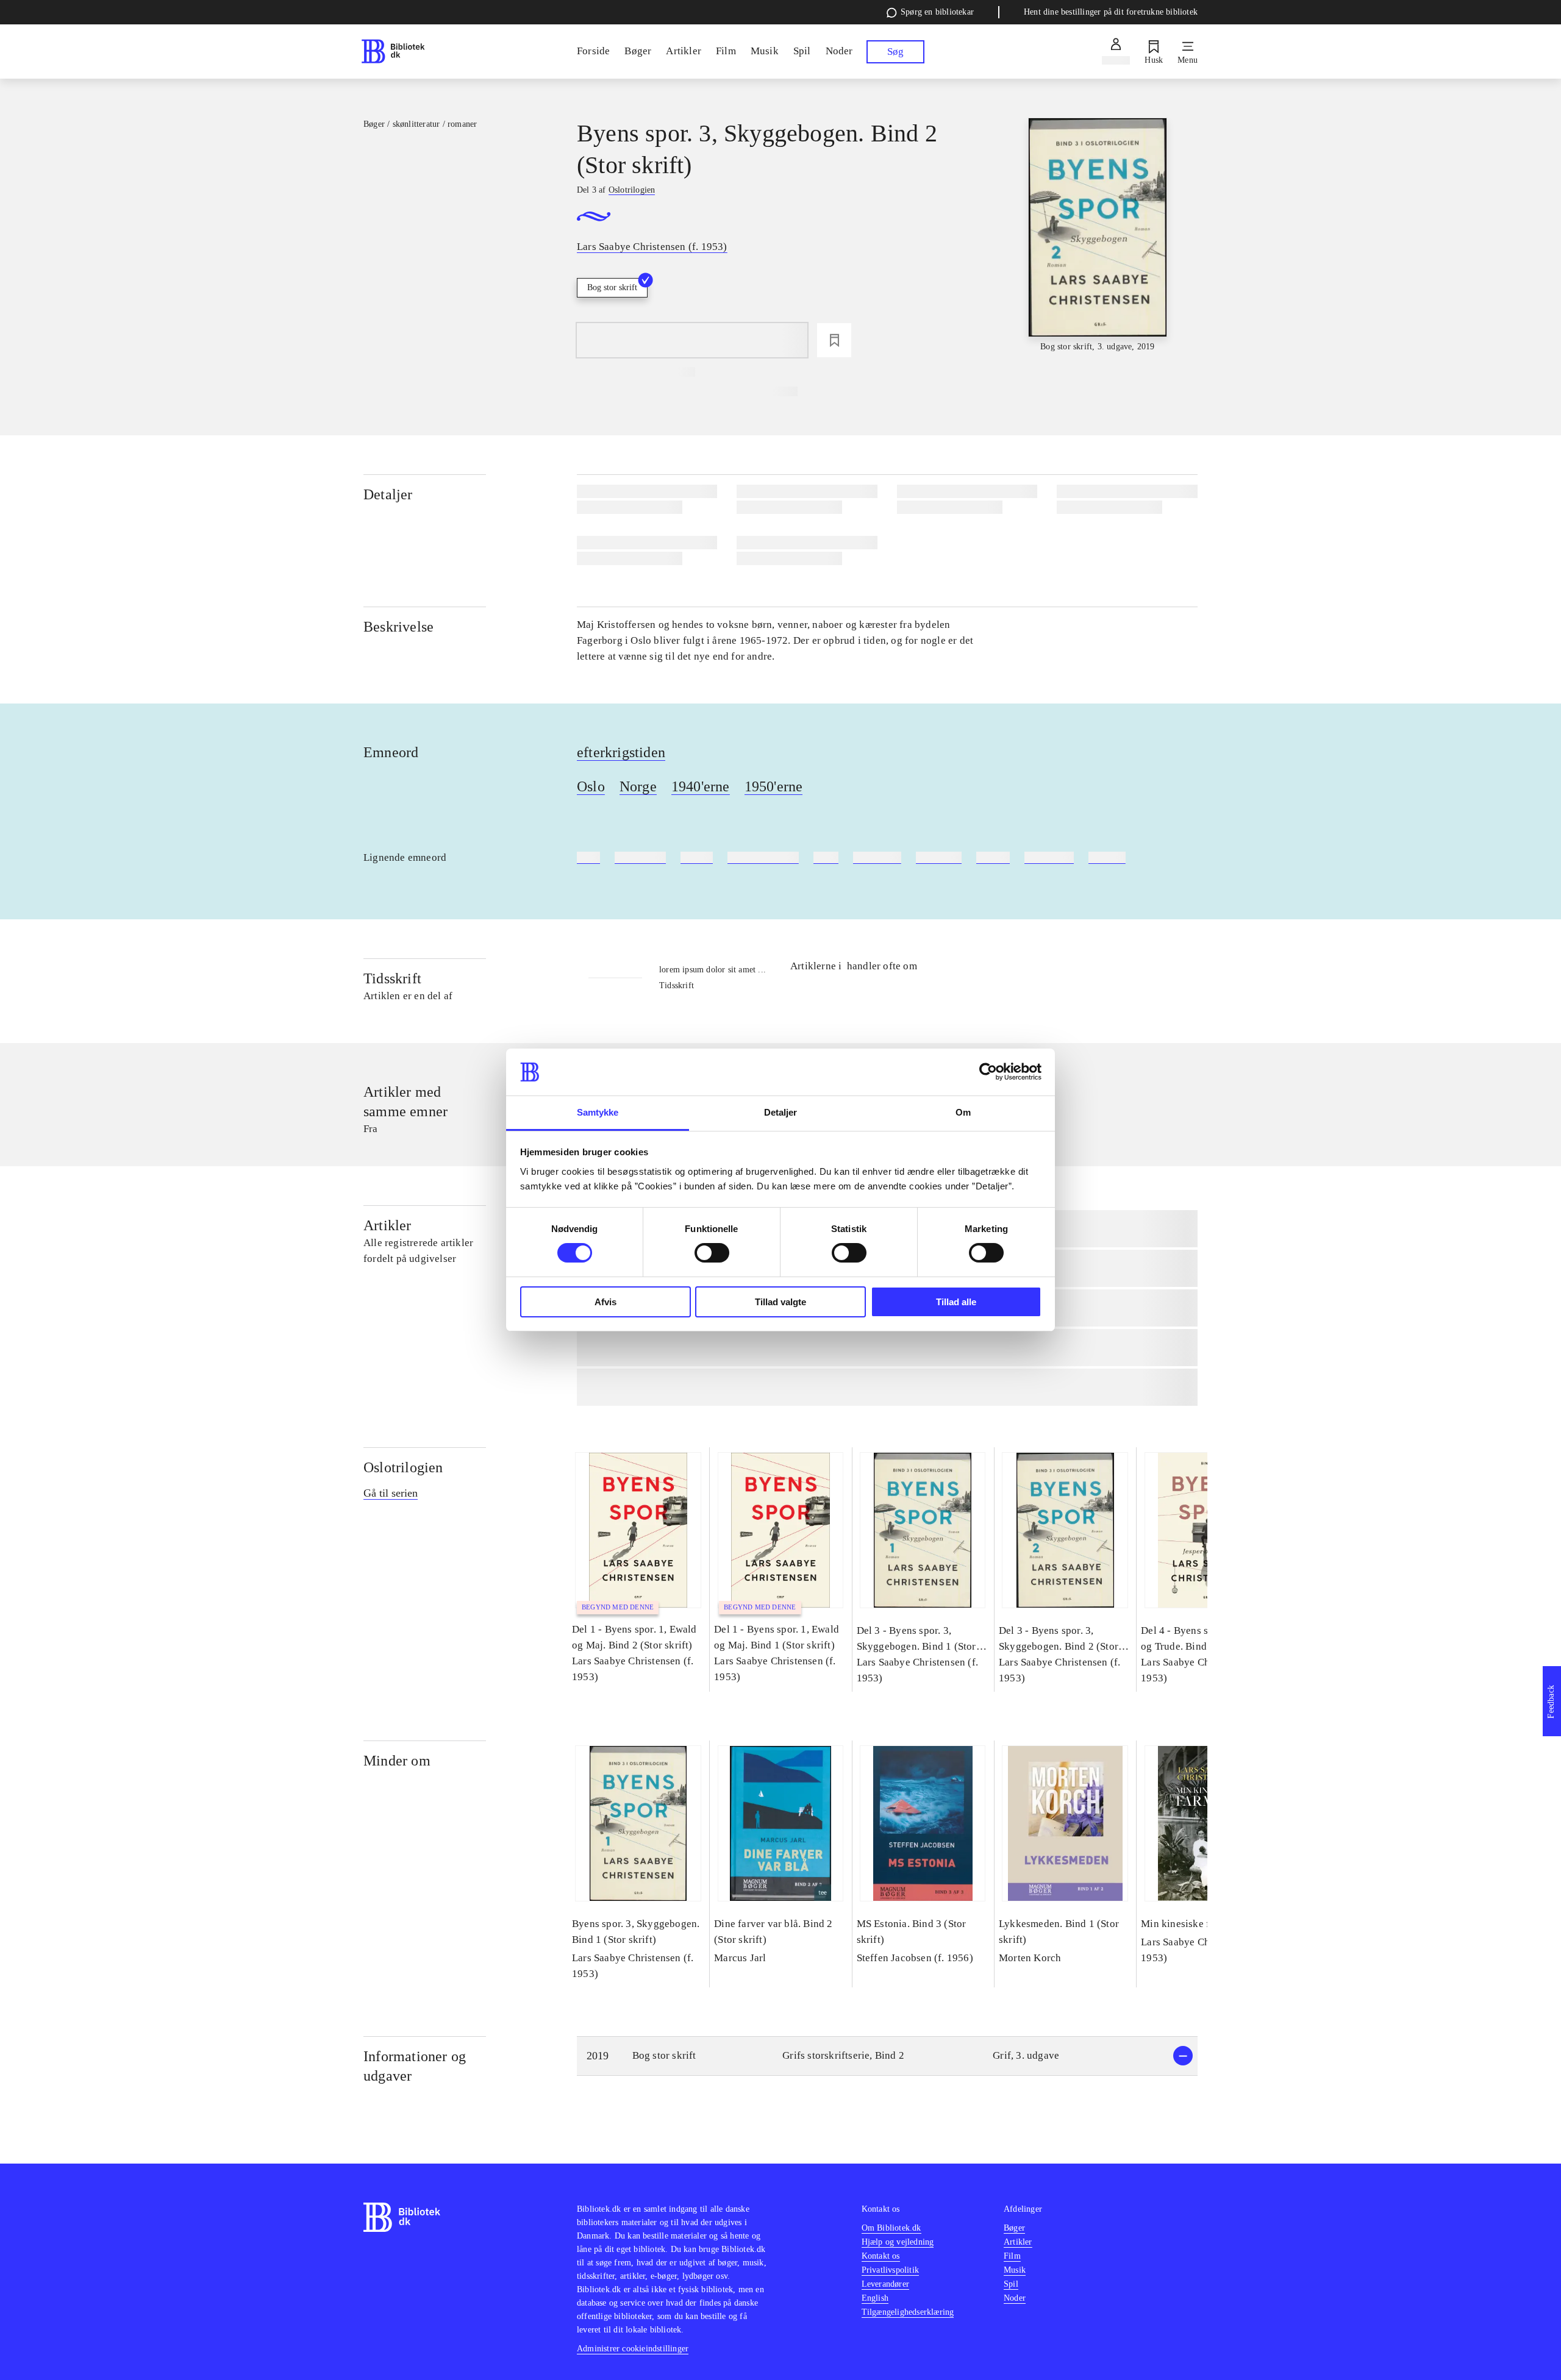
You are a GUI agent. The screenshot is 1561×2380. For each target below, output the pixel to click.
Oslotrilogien (403, 1467)
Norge (638, 786)
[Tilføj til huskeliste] (834, 340)
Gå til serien (391, 1493)
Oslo (591, 786)
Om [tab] (963, 1112)
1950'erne (774, 786)
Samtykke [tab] (598, 1112)
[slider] (1098, 236)
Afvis (605, 1302)
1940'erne (701, 786)
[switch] (712, 1253)
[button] (887, 2056)
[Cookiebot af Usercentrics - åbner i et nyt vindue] (988, 1072)
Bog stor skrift (612, 287)
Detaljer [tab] (781, 1112)
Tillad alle (956, 1302)
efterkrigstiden (621, 752)
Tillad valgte (780, 1302)
